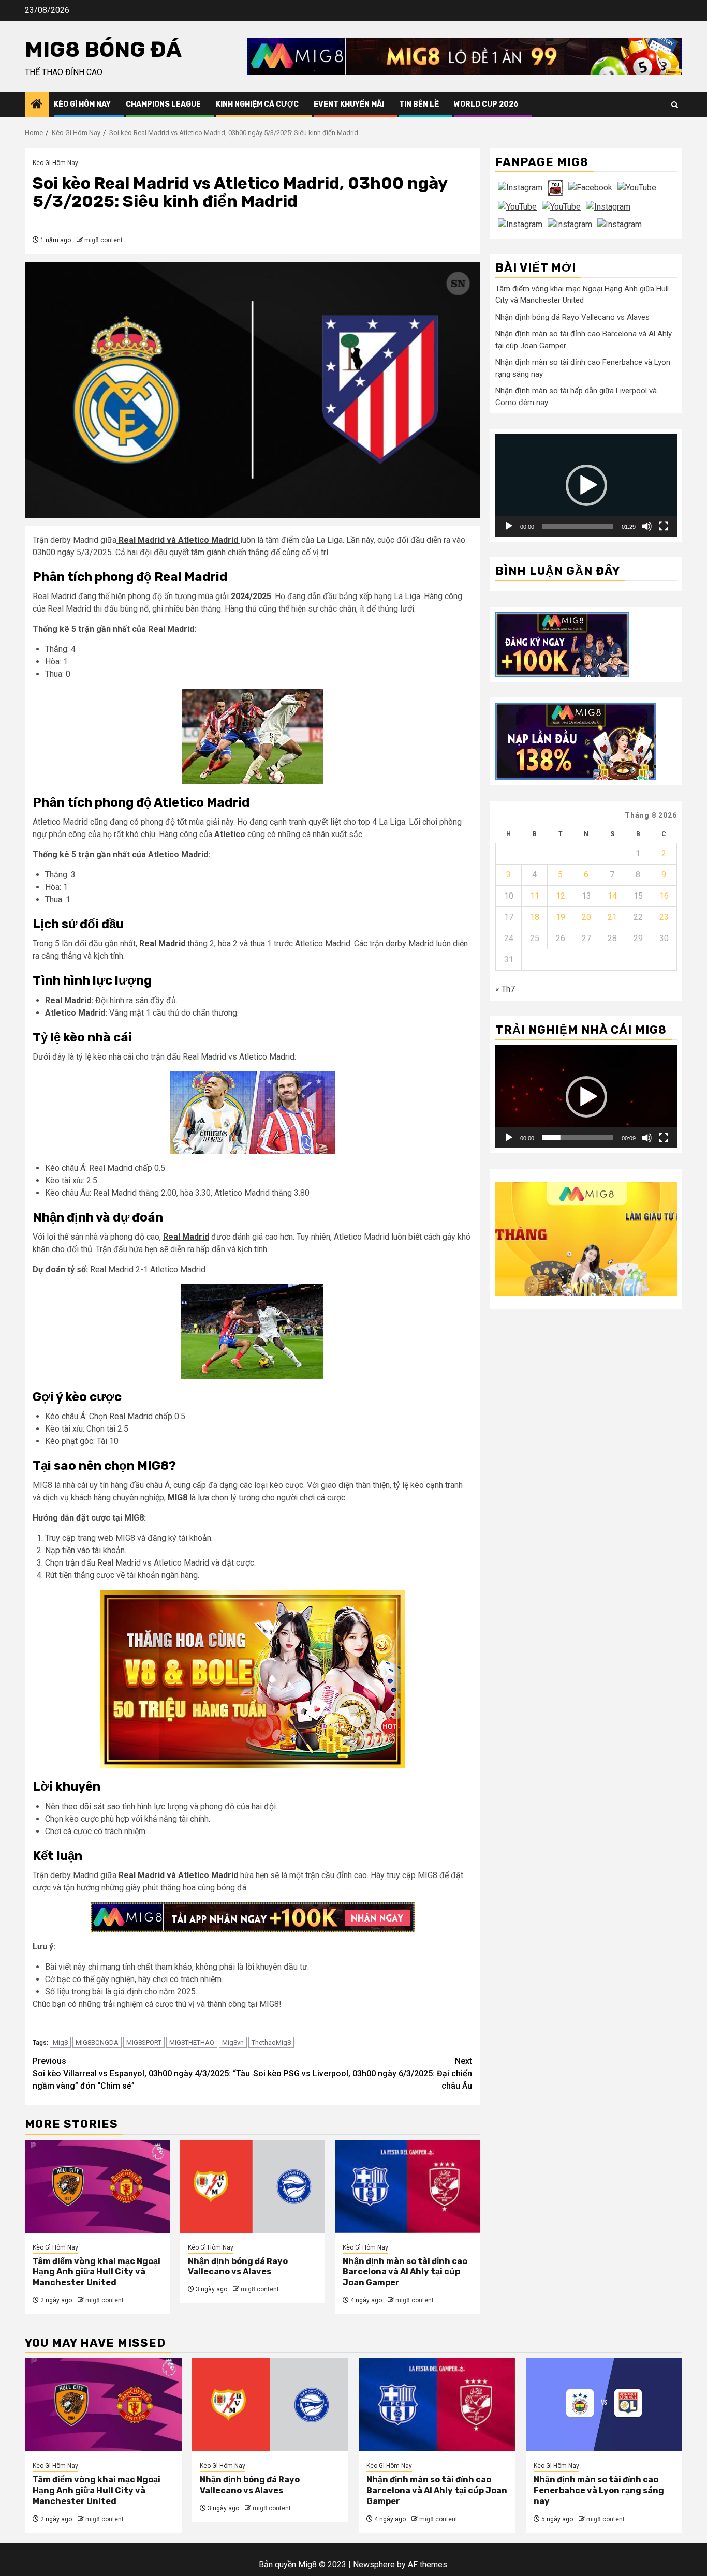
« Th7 (505, 989)
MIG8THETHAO (192, 2042)
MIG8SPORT (144, 2042)
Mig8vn (233, 2042)
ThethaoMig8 (271, 2042)
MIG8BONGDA (97, 2042)
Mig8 (60, 2042)
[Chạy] (509, 526)
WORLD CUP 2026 (486, 104)
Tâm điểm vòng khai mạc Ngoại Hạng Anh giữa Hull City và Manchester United (97, 2272)
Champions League (163, 104)
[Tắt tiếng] (647, 526)
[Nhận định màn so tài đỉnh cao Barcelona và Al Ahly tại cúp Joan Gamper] (407, 2186)
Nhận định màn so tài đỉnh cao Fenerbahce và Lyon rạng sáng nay (599, 2490)
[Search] (675, 105)
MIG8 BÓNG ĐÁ (103, 50)
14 (612, 896)
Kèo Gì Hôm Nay (82, 104)
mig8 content (104, 240)
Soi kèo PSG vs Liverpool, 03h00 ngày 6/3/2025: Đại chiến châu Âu (363, 2073)
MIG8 (179, 1498)
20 (586, 917)
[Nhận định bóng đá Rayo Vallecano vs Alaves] (253, 2186)
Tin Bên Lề (419, 104)
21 (612, 917)
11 (535, 896)
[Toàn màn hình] (664, 526)
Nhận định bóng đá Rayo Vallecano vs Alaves (238, 2267)
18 (535, 917)
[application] (586, 485)
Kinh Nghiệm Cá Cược (257, 104)
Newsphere (374, 2564)
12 (561, 896)
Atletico (230, 834)
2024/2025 (251, 596)
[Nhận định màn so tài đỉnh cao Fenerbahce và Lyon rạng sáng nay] (604, 2405)
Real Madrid (162, 943)
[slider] (578, 526)
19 (561, 917)
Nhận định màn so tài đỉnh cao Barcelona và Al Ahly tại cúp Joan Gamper (405, 2272)
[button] (586, 485)
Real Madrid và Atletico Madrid (178, 540)
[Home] (37, 105)
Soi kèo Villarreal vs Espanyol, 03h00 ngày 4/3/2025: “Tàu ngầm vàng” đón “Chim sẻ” (141, 2073)
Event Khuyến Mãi (349, 104)
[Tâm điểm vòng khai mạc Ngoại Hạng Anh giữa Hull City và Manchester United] (97, 2186)
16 (664, 896)
